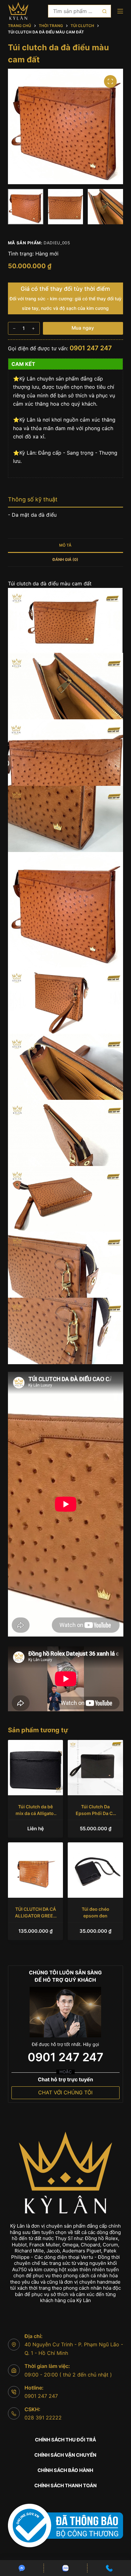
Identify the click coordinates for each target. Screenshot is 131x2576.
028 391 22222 (43, 2418)
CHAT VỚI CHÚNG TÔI (65, 2092)
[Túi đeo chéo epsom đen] (95, 1870)
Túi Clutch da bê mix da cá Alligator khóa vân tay (36, 1813)
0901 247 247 (91, 348)
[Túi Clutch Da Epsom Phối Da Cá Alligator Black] (95, 1768)
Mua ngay (83, 328)
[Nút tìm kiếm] (105, 11)
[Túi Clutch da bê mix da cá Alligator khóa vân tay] (36, 1768)
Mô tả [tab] (65, 545)
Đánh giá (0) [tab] (65, 559)
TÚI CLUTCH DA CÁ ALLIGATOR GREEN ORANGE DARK (36, 1916)
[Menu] (120, 11)
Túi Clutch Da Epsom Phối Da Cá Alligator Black (95, 1813)
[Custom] (22, 2568)
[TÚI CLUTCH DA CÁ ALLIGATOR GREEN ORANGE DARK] (36, 1870)
